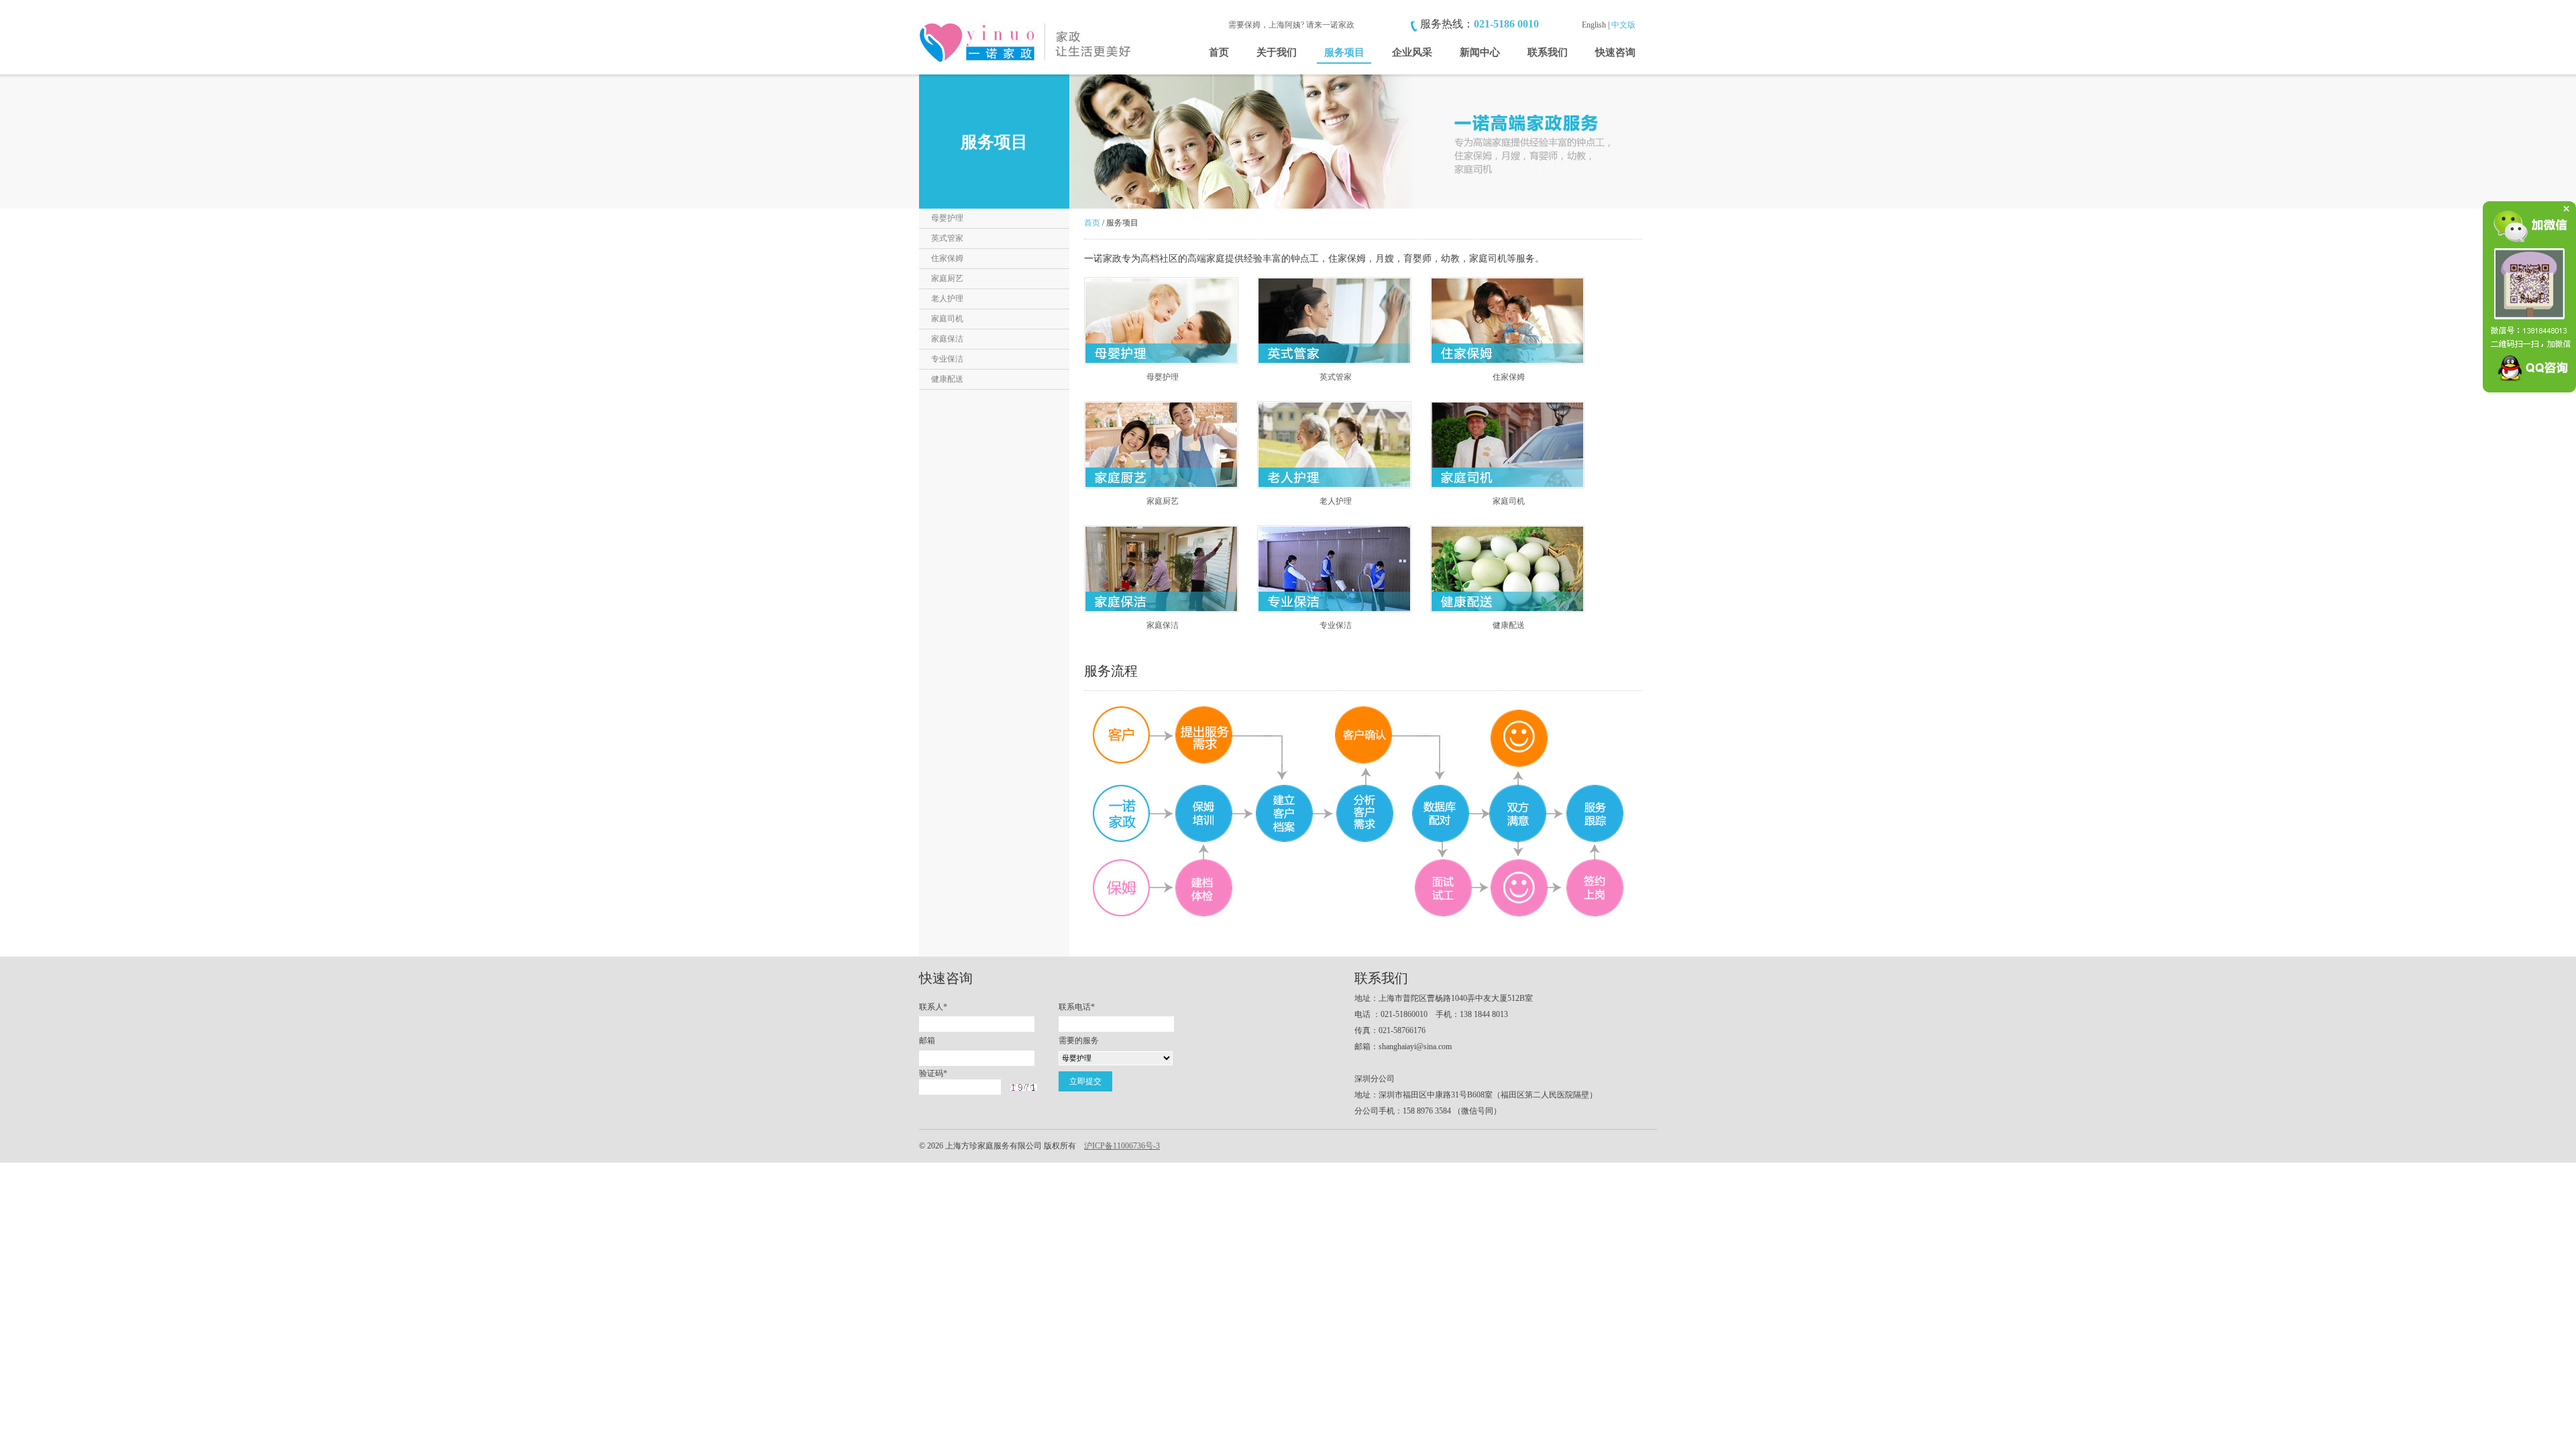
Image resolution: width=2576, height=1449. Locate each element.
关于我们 (1277, 52)
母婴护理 (947, 218)
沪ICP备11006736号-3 (1122, 1146)
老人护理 (947, 299)
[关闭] (2563, 214)
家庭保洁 (947, 339)
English (1594, 25)
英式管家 (947, 238)
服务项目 (1344, 52)
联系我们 (1548, 52)
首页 (1219, 52)
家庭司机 (947, 319)
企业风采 (1412, 52)
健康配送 (947, 379)
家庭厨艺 (947, 278)
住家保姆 (947, 258)
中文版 (1623, 25)
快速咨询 (1615, 52)
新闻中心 (1480, 52)
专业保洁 (947, 359)
